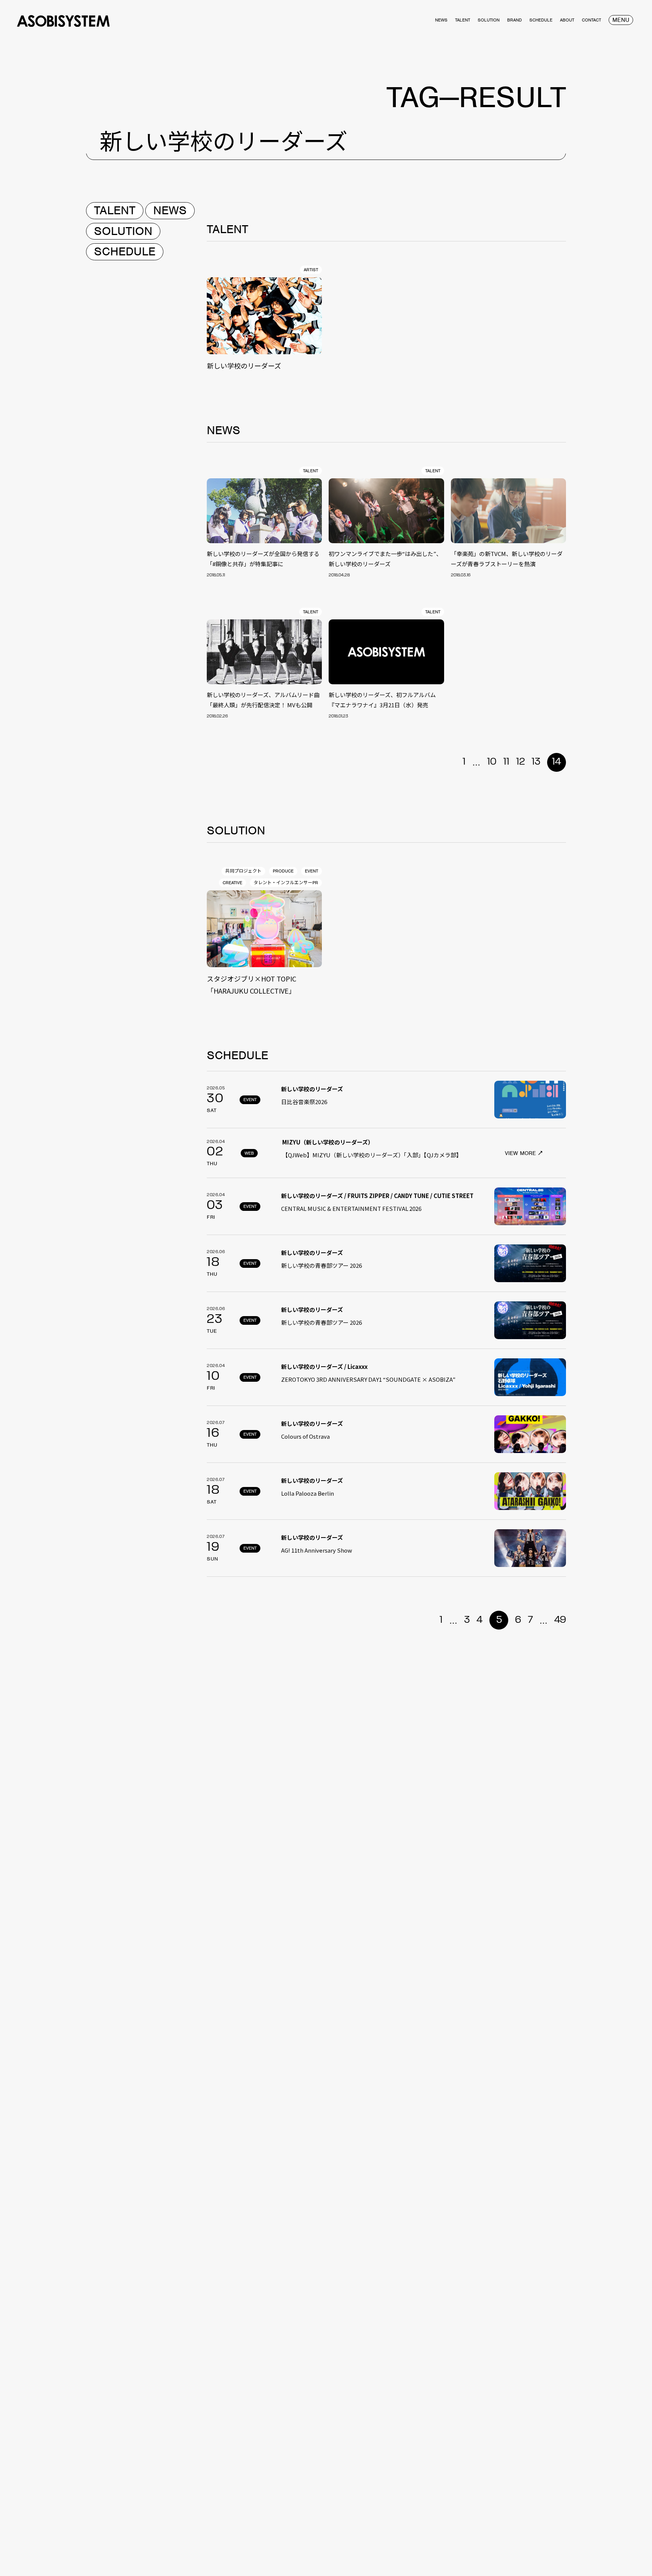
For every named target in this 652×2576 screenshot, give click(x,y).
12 (521, 762)
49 (560, 1620)
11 (506, 762)
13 (536, 762)
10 (492, 762)
